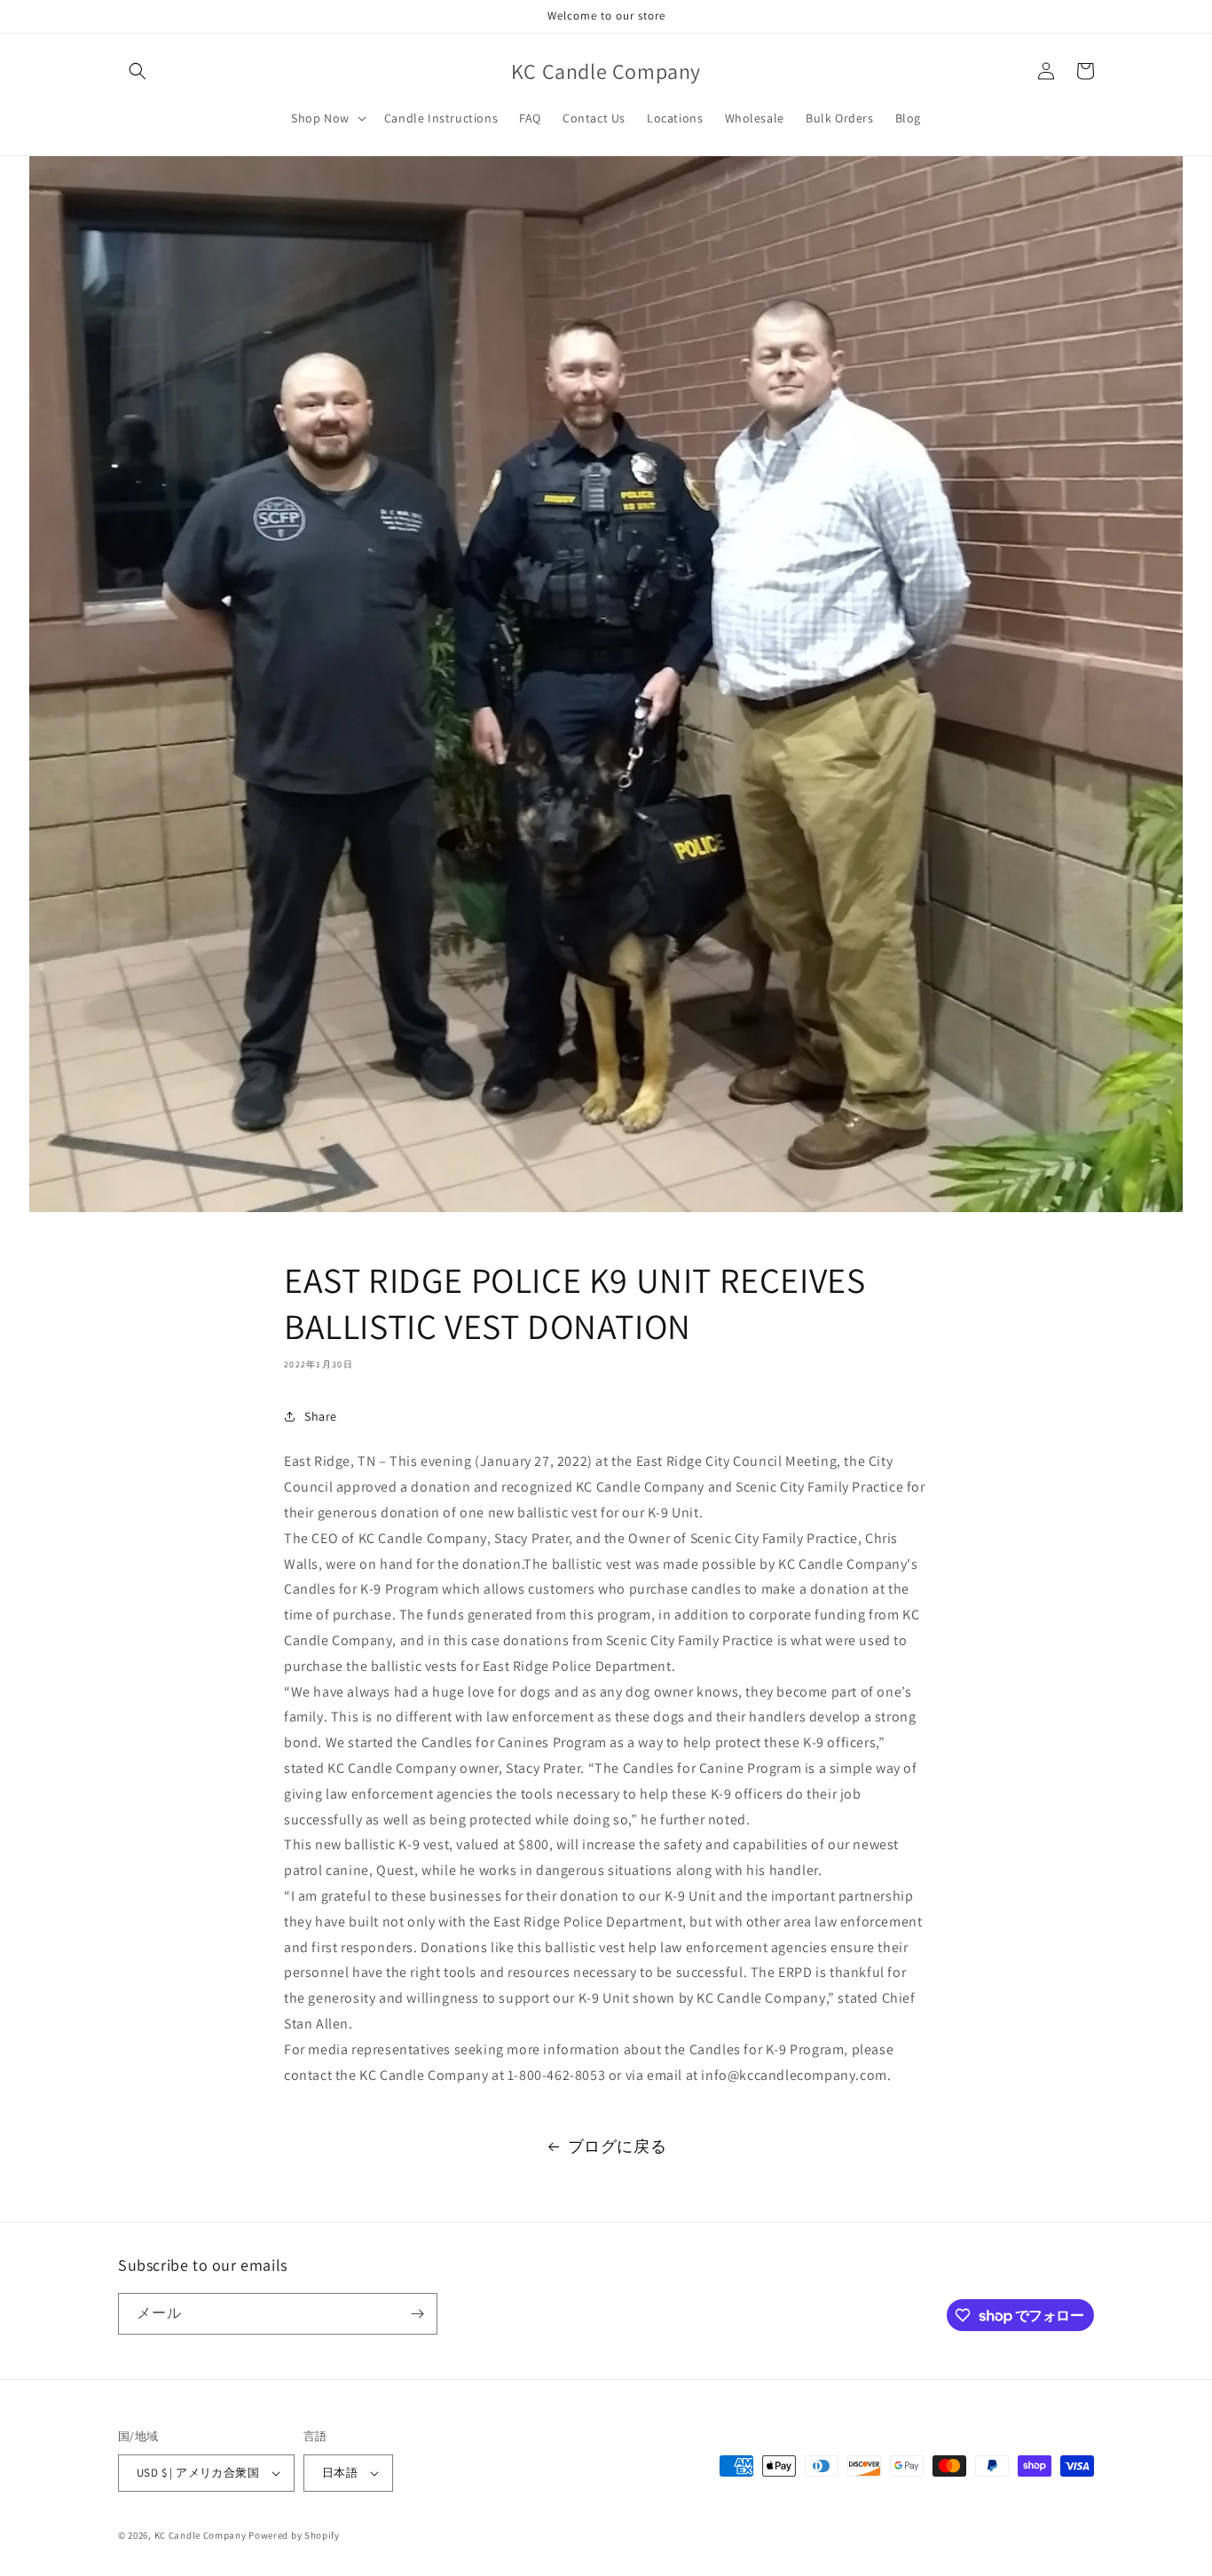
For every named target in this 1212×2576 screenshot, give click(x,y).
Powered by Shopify (294, 2535)
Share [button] (321, 1416)
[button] (138, 71)
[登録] (417, 2314)
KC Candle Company (201, 2535)
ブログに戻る (618, 2146)
